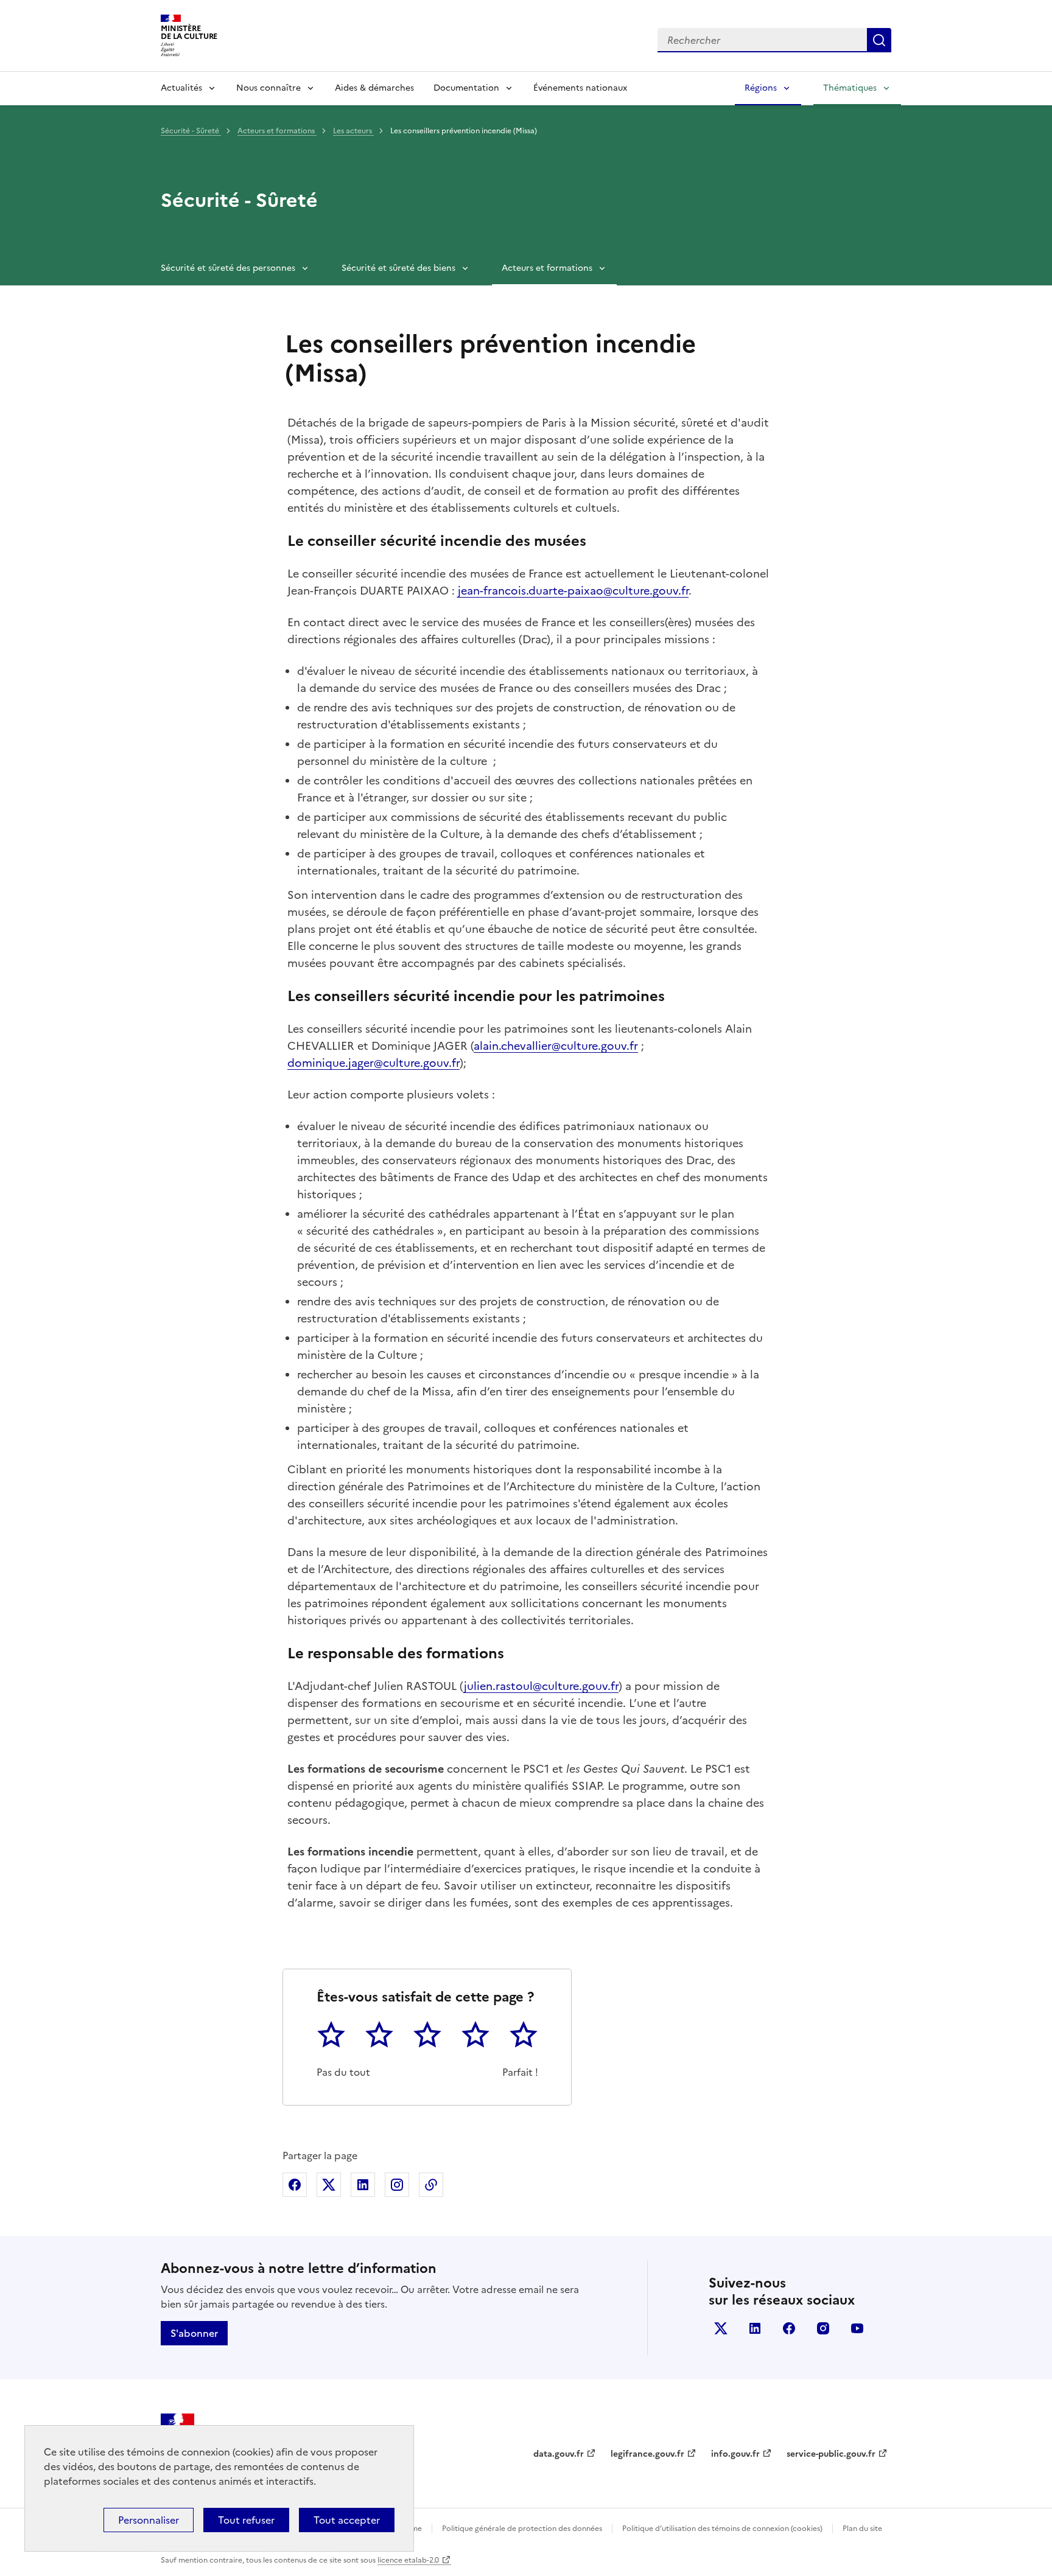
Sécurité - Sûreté (191, 131)
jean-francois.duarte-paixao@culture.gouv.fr (573, 591)
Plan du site (862, 2529)
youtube (857, 2328)
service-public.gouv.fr (831, 2454)
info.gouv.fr (735, 2454)
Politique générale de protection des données (522, 2529)
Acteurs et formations (277, 131)
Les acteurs (353, 131)
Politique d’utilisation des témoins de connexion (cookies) (722, 2529)
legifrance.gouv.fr (647, 2454)
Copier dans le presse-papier (431, 2185)
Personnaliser (149, 2520)
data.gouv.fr (559, 2454)
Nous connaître (268, 88)
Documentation (466, 88)
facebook (789, 2328)
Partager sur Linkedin (363, 2185)
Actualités (181, 88)
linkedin (755, 2328)
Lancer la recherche (879, 40)
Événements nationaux (580, 88)
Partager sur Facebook (295, 2185)
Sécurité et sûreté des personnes (228, 268)
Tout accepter (347, 2520)
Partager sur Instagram (397, 2185)
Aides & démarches (374, 88)
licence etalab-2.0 (408, 2560)
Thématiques (850, 88)
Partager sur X (329, 2185)
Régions (761, 88)
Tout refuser (246, 2520)
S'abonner (194, 2333)
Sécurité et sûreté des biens (398, 268)
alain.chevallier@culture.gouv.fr (556, 1046)
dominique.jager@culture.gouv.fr (373, 1063)
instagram (823, 2328)
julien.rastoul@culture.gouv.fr (541, 1686)
